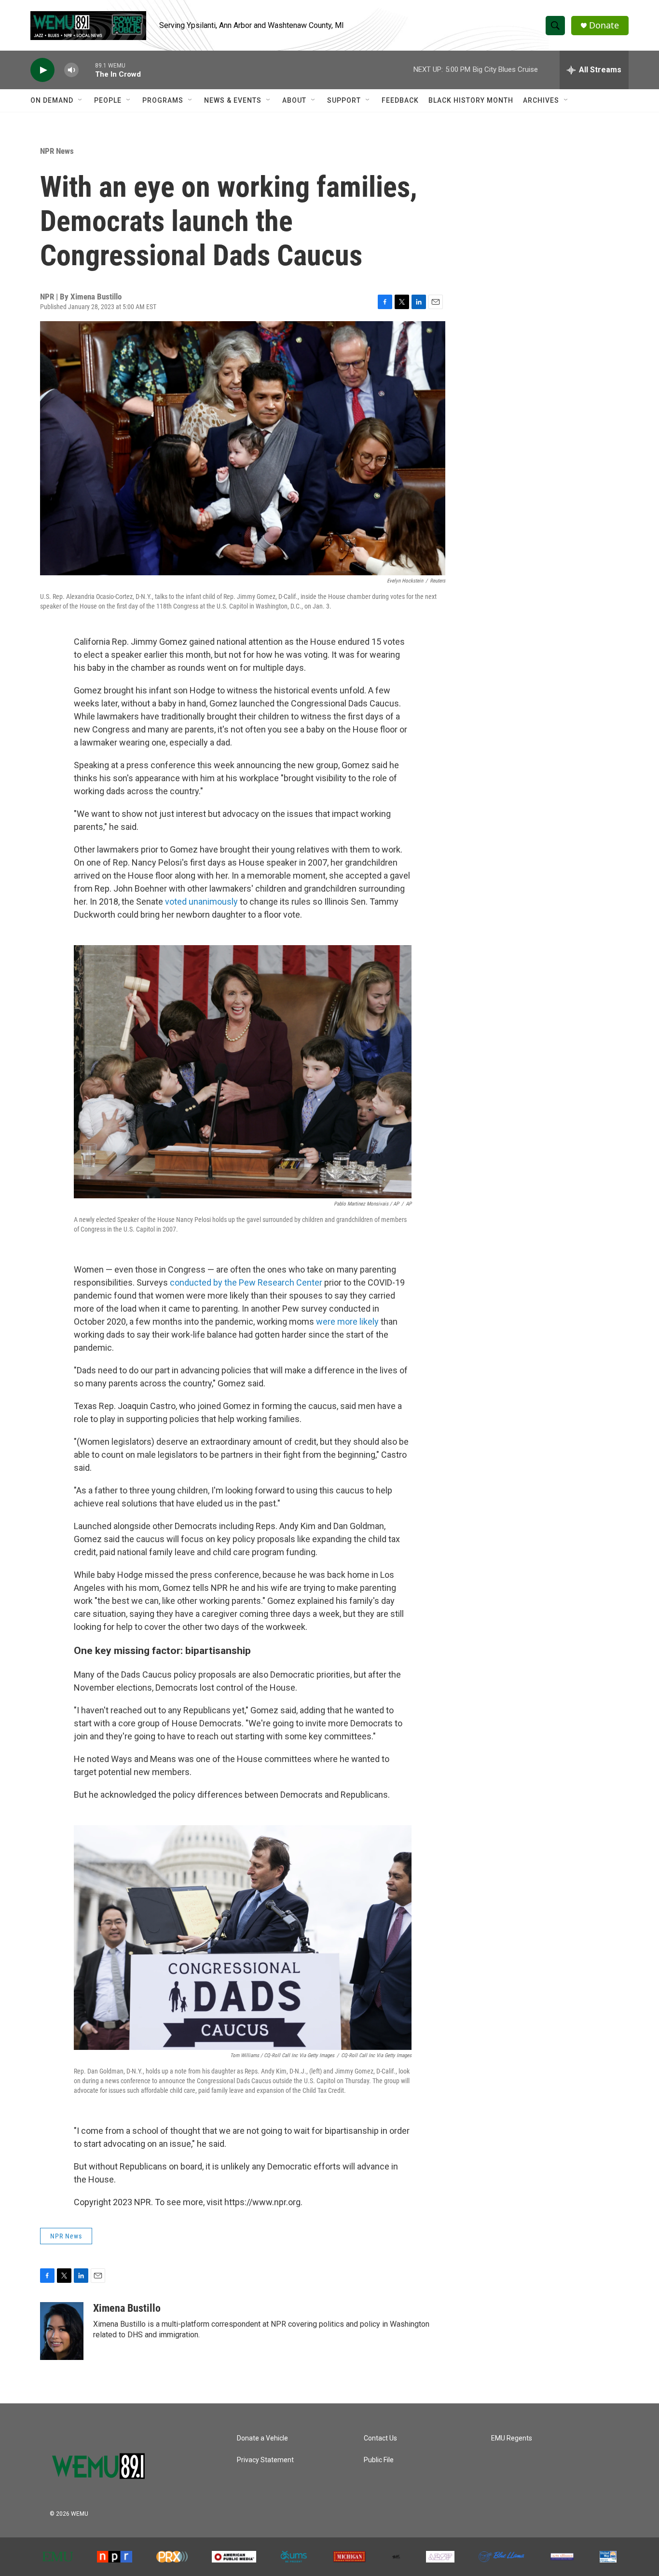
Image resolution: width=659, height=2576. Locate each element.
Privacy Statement (265, 2460)
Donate (604, 25)
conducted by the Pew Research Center (246, 1282)
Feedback (400, 100)
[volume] (71, 70)
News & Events (233, 100)
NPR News (57, 151)
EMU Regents (512, 2438)
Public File (379, 2460)
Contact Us (380, 2438)
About (294, 100)
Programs (163, 100)
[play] (42, 70)
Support (344, 100)
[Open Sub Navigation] (81, 100)
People (108, 100)
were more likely (348, 1322)
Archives (541, 100)
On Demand (52, 100)
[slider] (87, 70)
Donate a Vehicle (262, 2438)
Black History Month (471, 100)
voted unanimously (201, 902)
